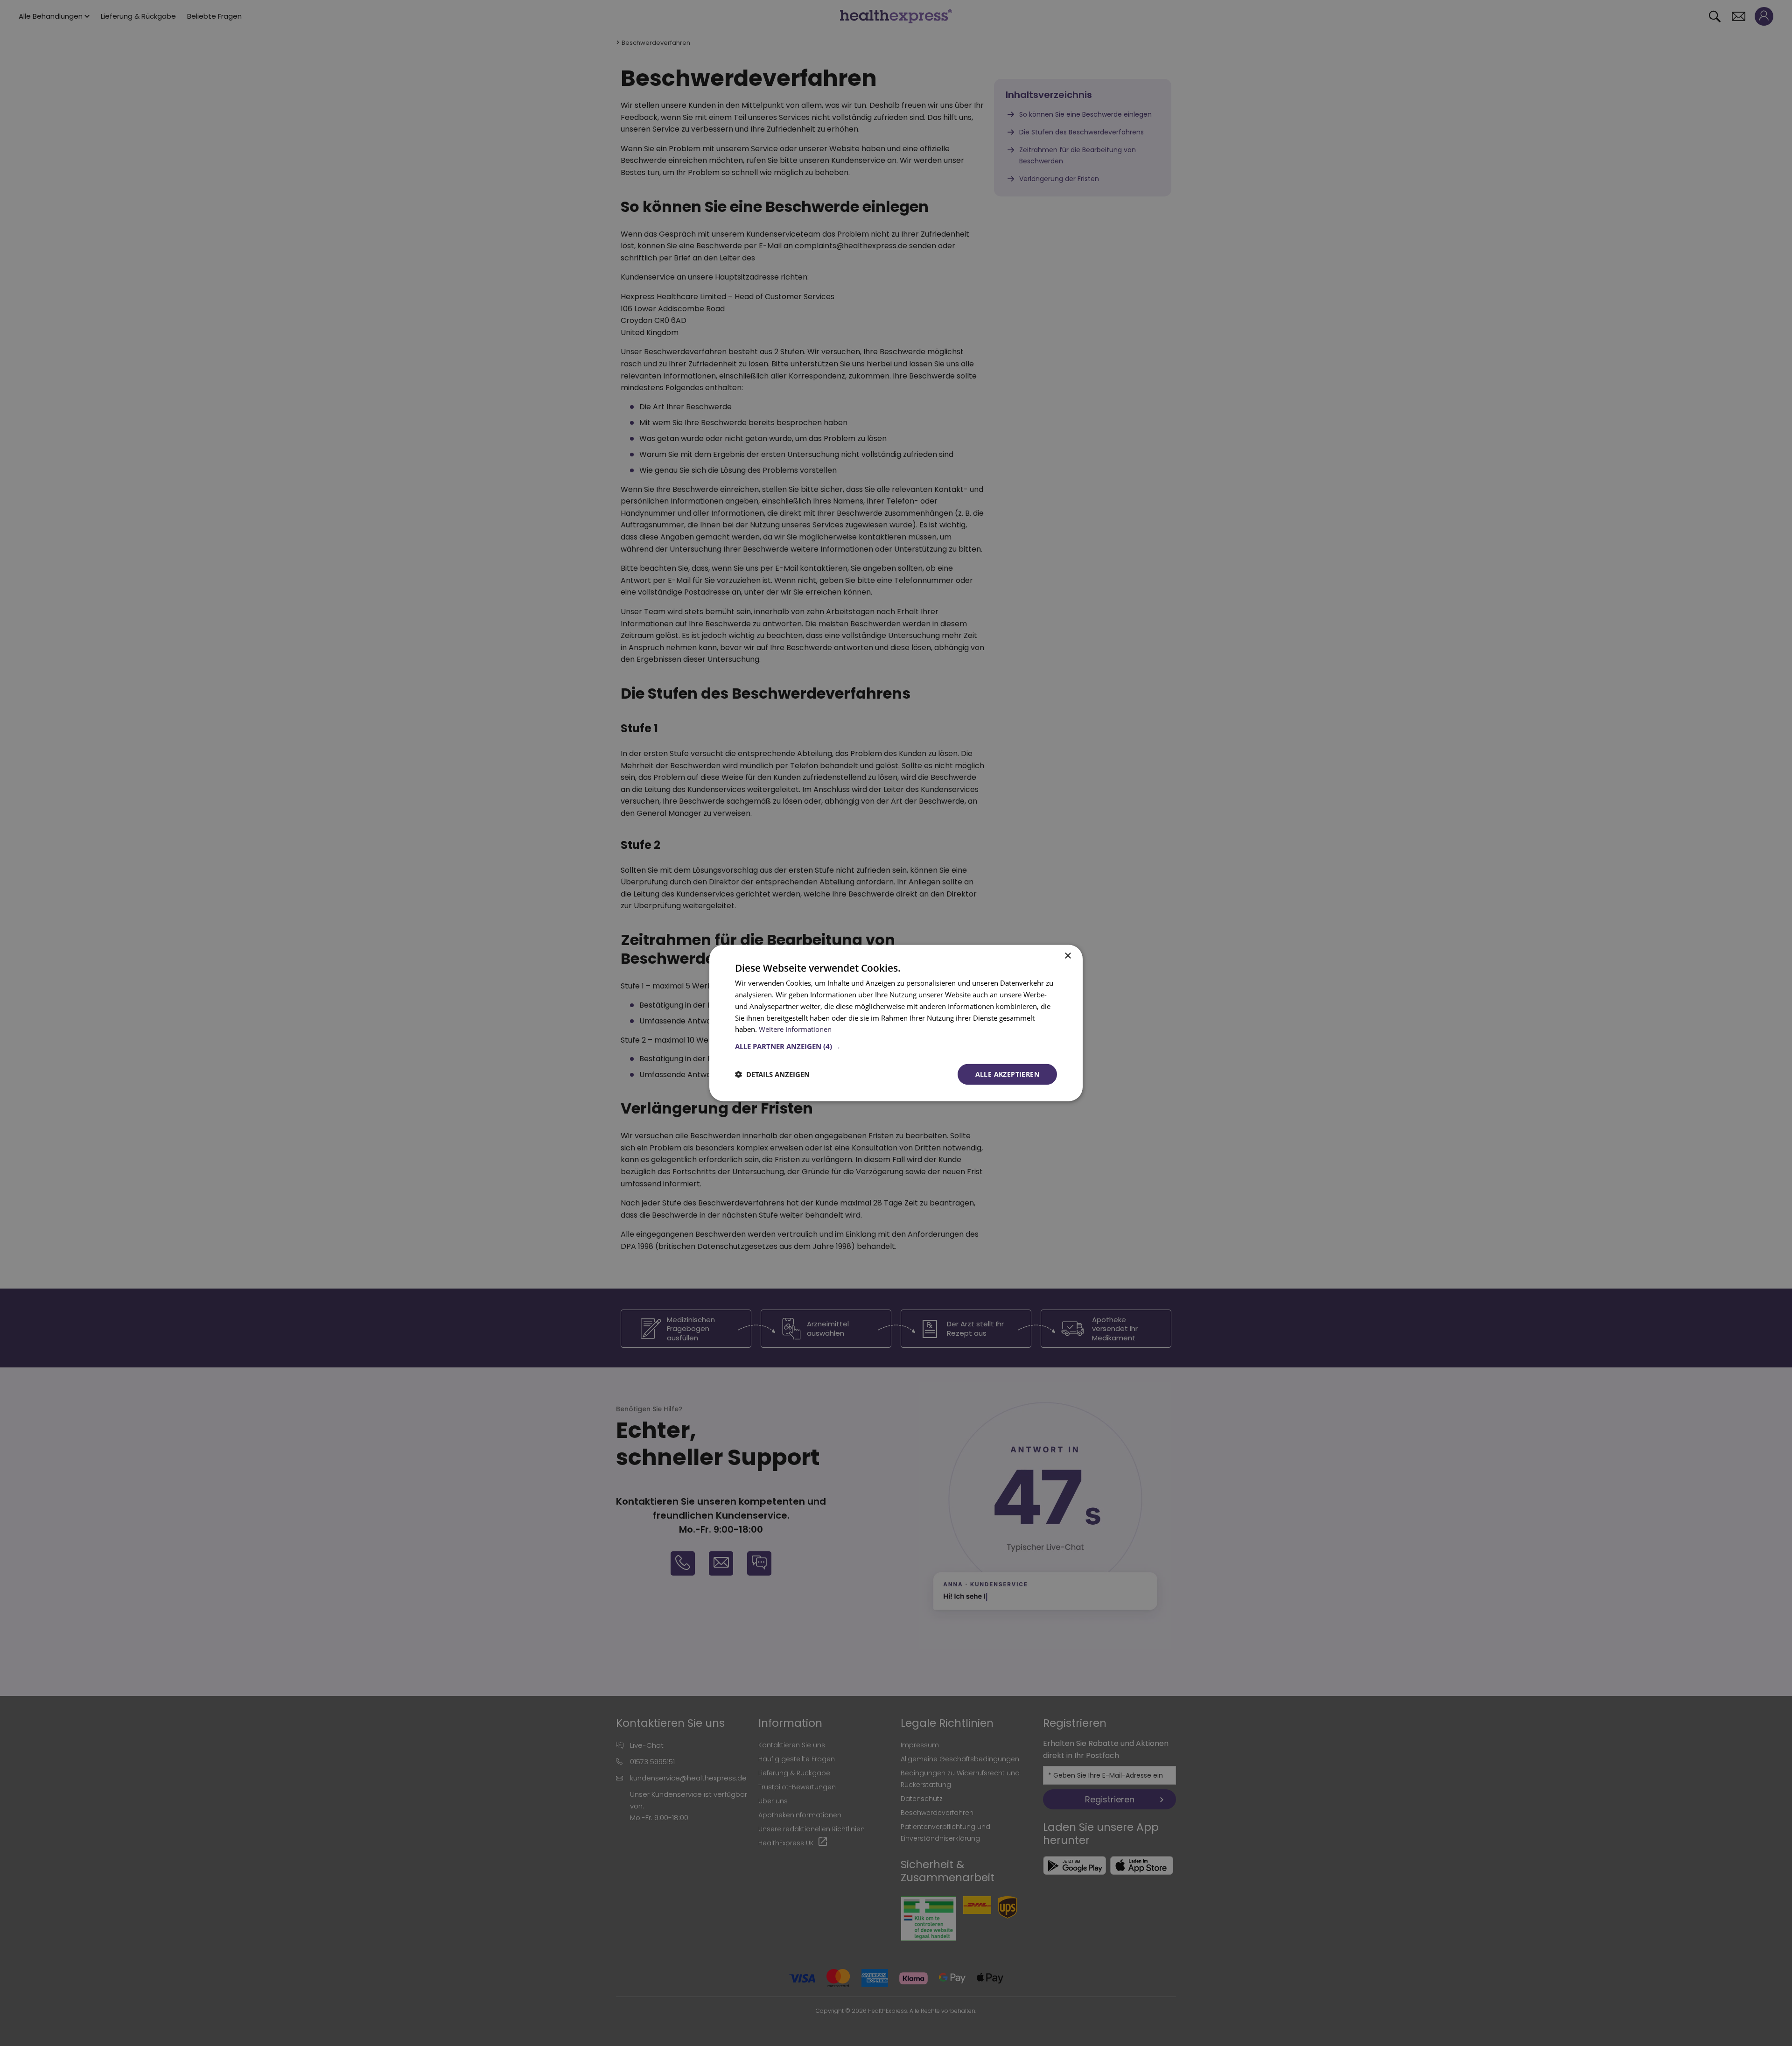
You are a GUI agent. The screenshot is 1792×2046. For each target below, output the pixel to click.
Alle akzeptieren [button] (1007, 1074)
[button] (896, 1046)
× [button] (1067, 956)
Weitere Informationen (795, 1029)
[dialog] (896, 1023)
